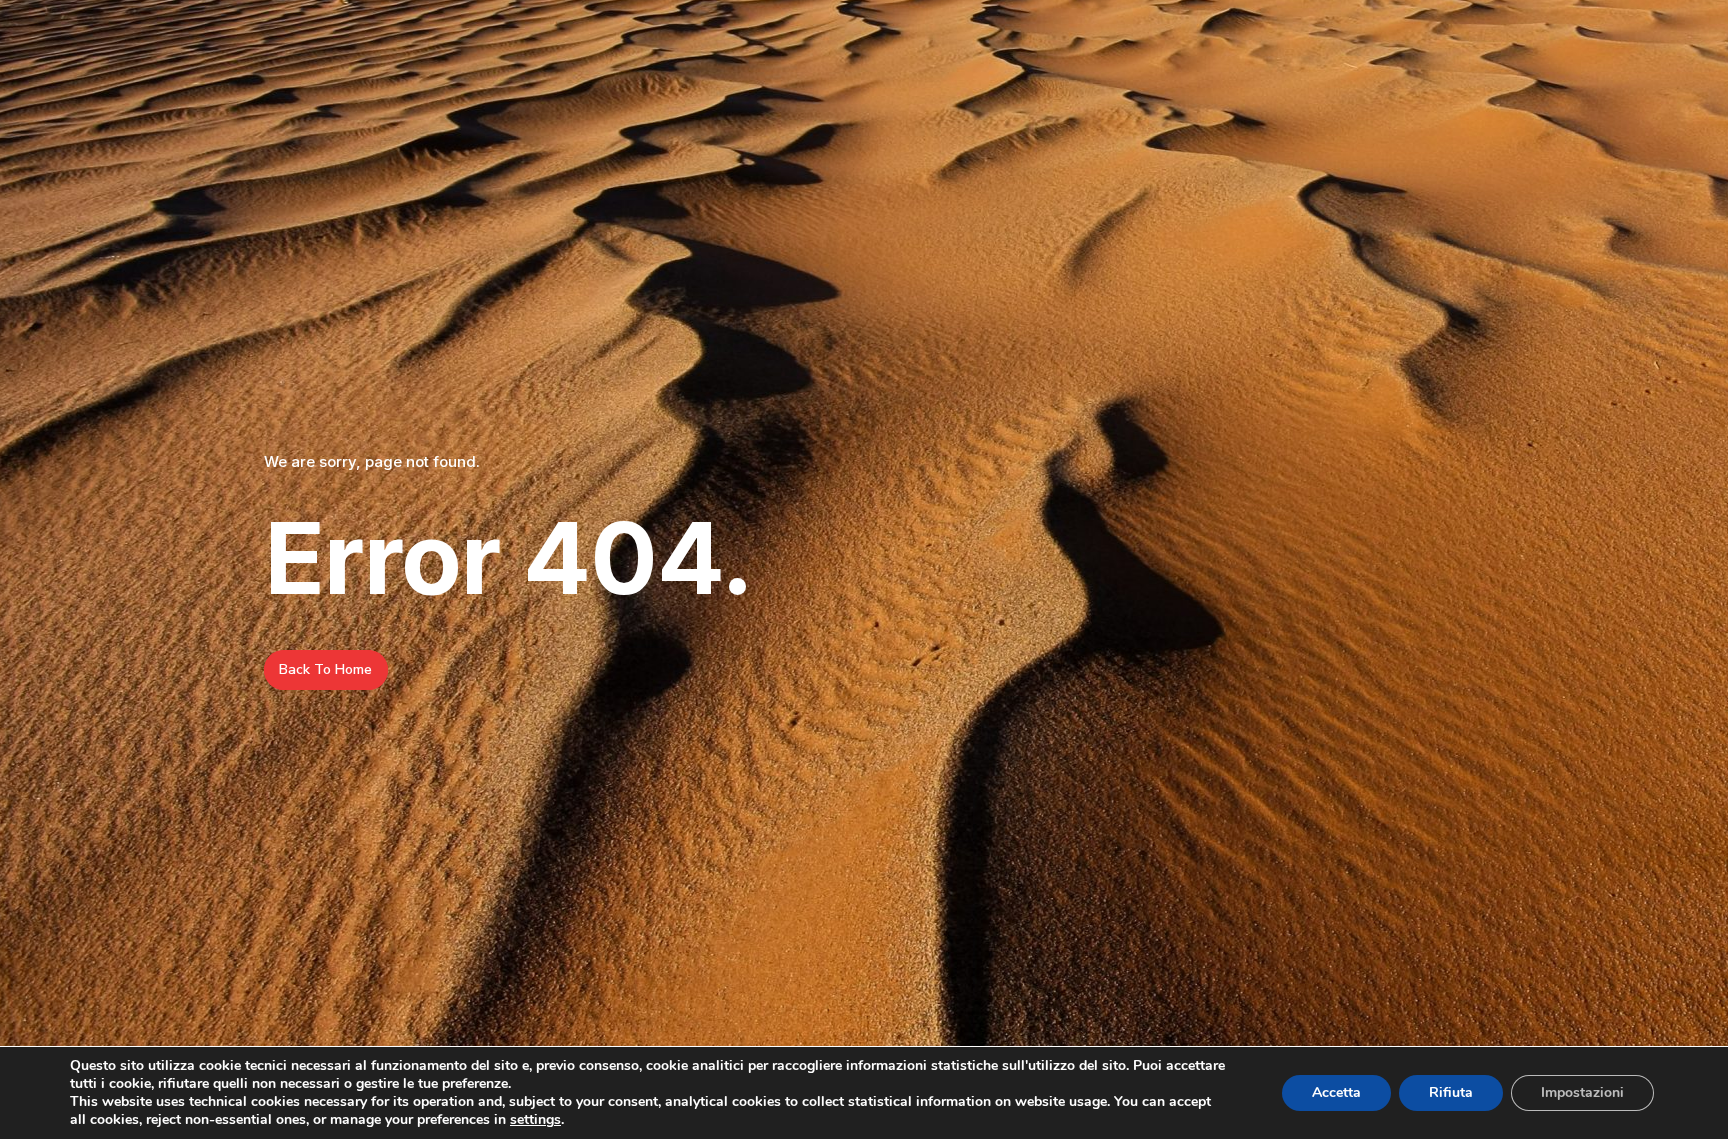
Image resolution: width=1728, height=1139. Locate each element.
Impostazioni (1582, 1092)
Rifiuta (1451, 1092)
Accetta (1336, 1092)
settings (535, 1120)
